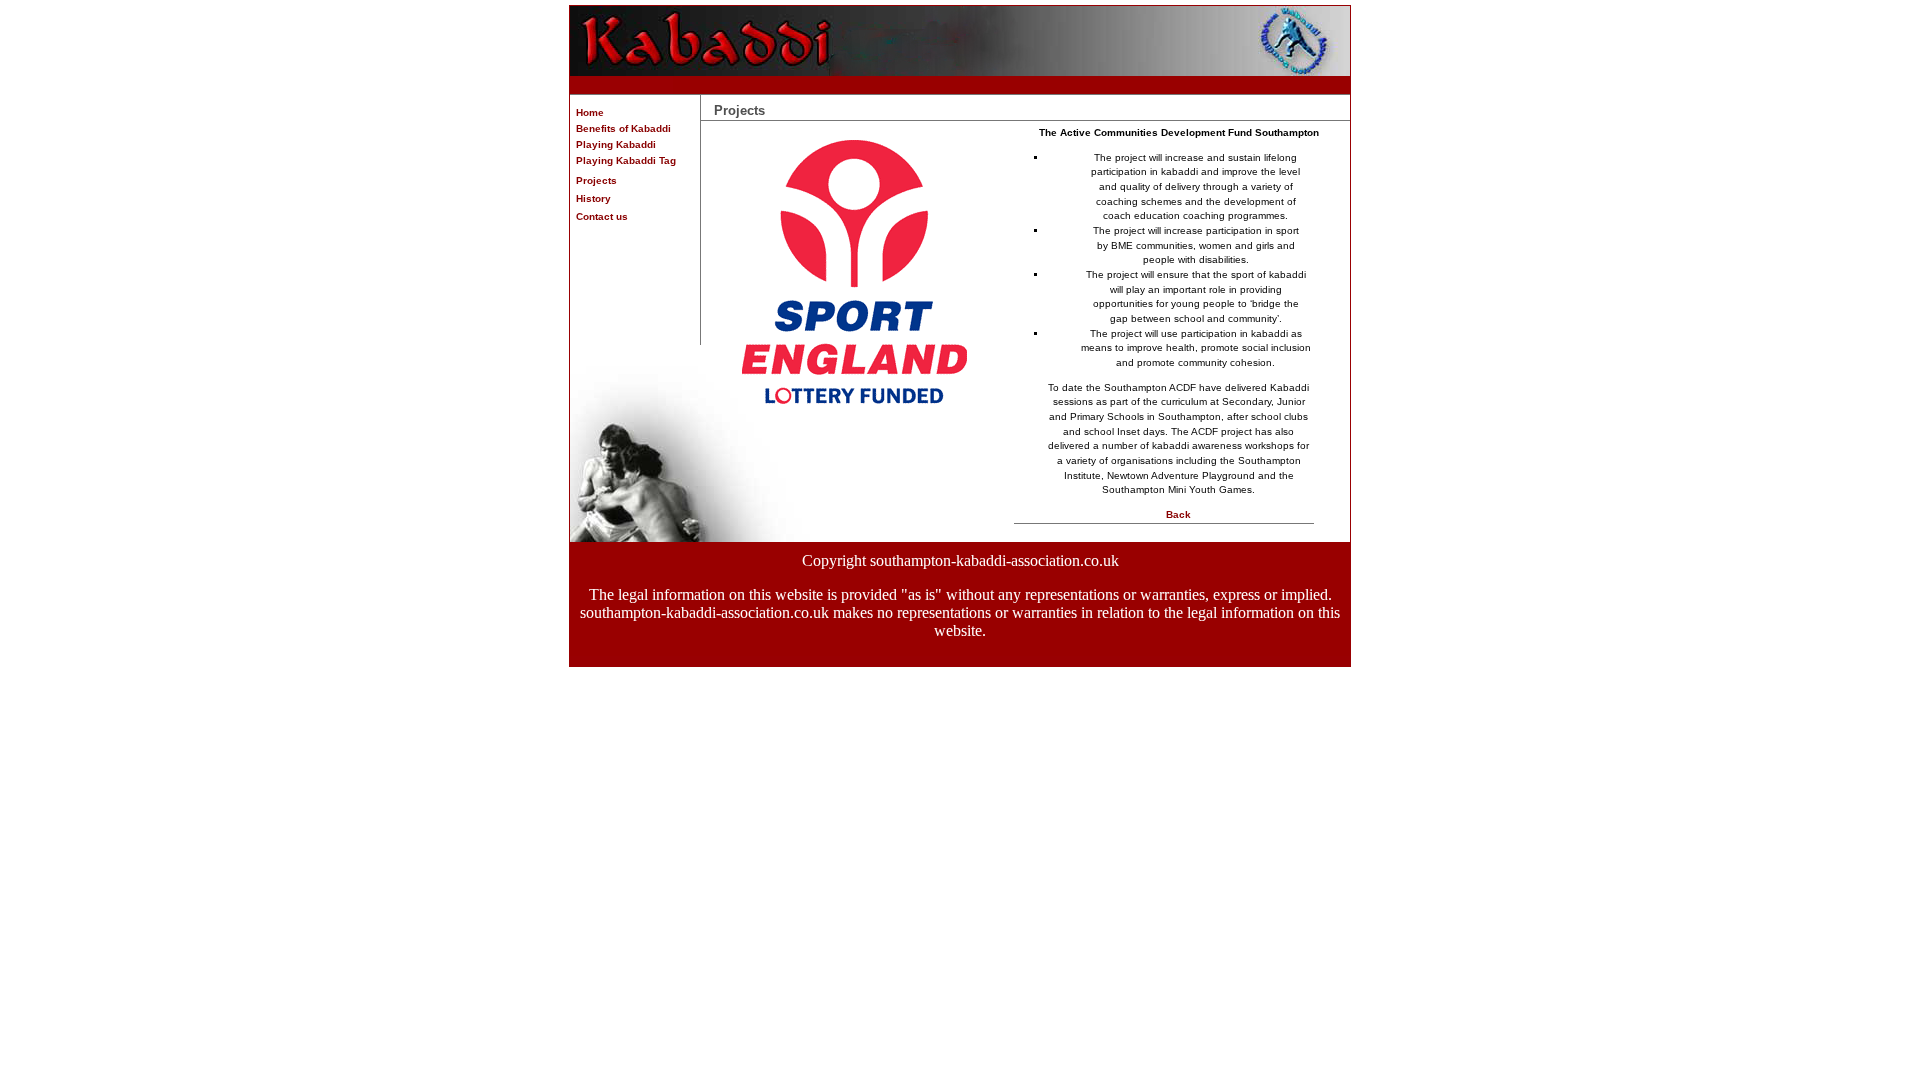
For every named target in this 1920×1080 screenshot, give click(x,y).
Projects (593, 180)
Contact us (599, 216)
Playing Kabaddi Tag (623, 160)
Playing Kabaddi (613, 144)
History (590, 198)
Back (1178, 514)
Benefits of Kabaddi (620, 128)
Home (587, 112)
